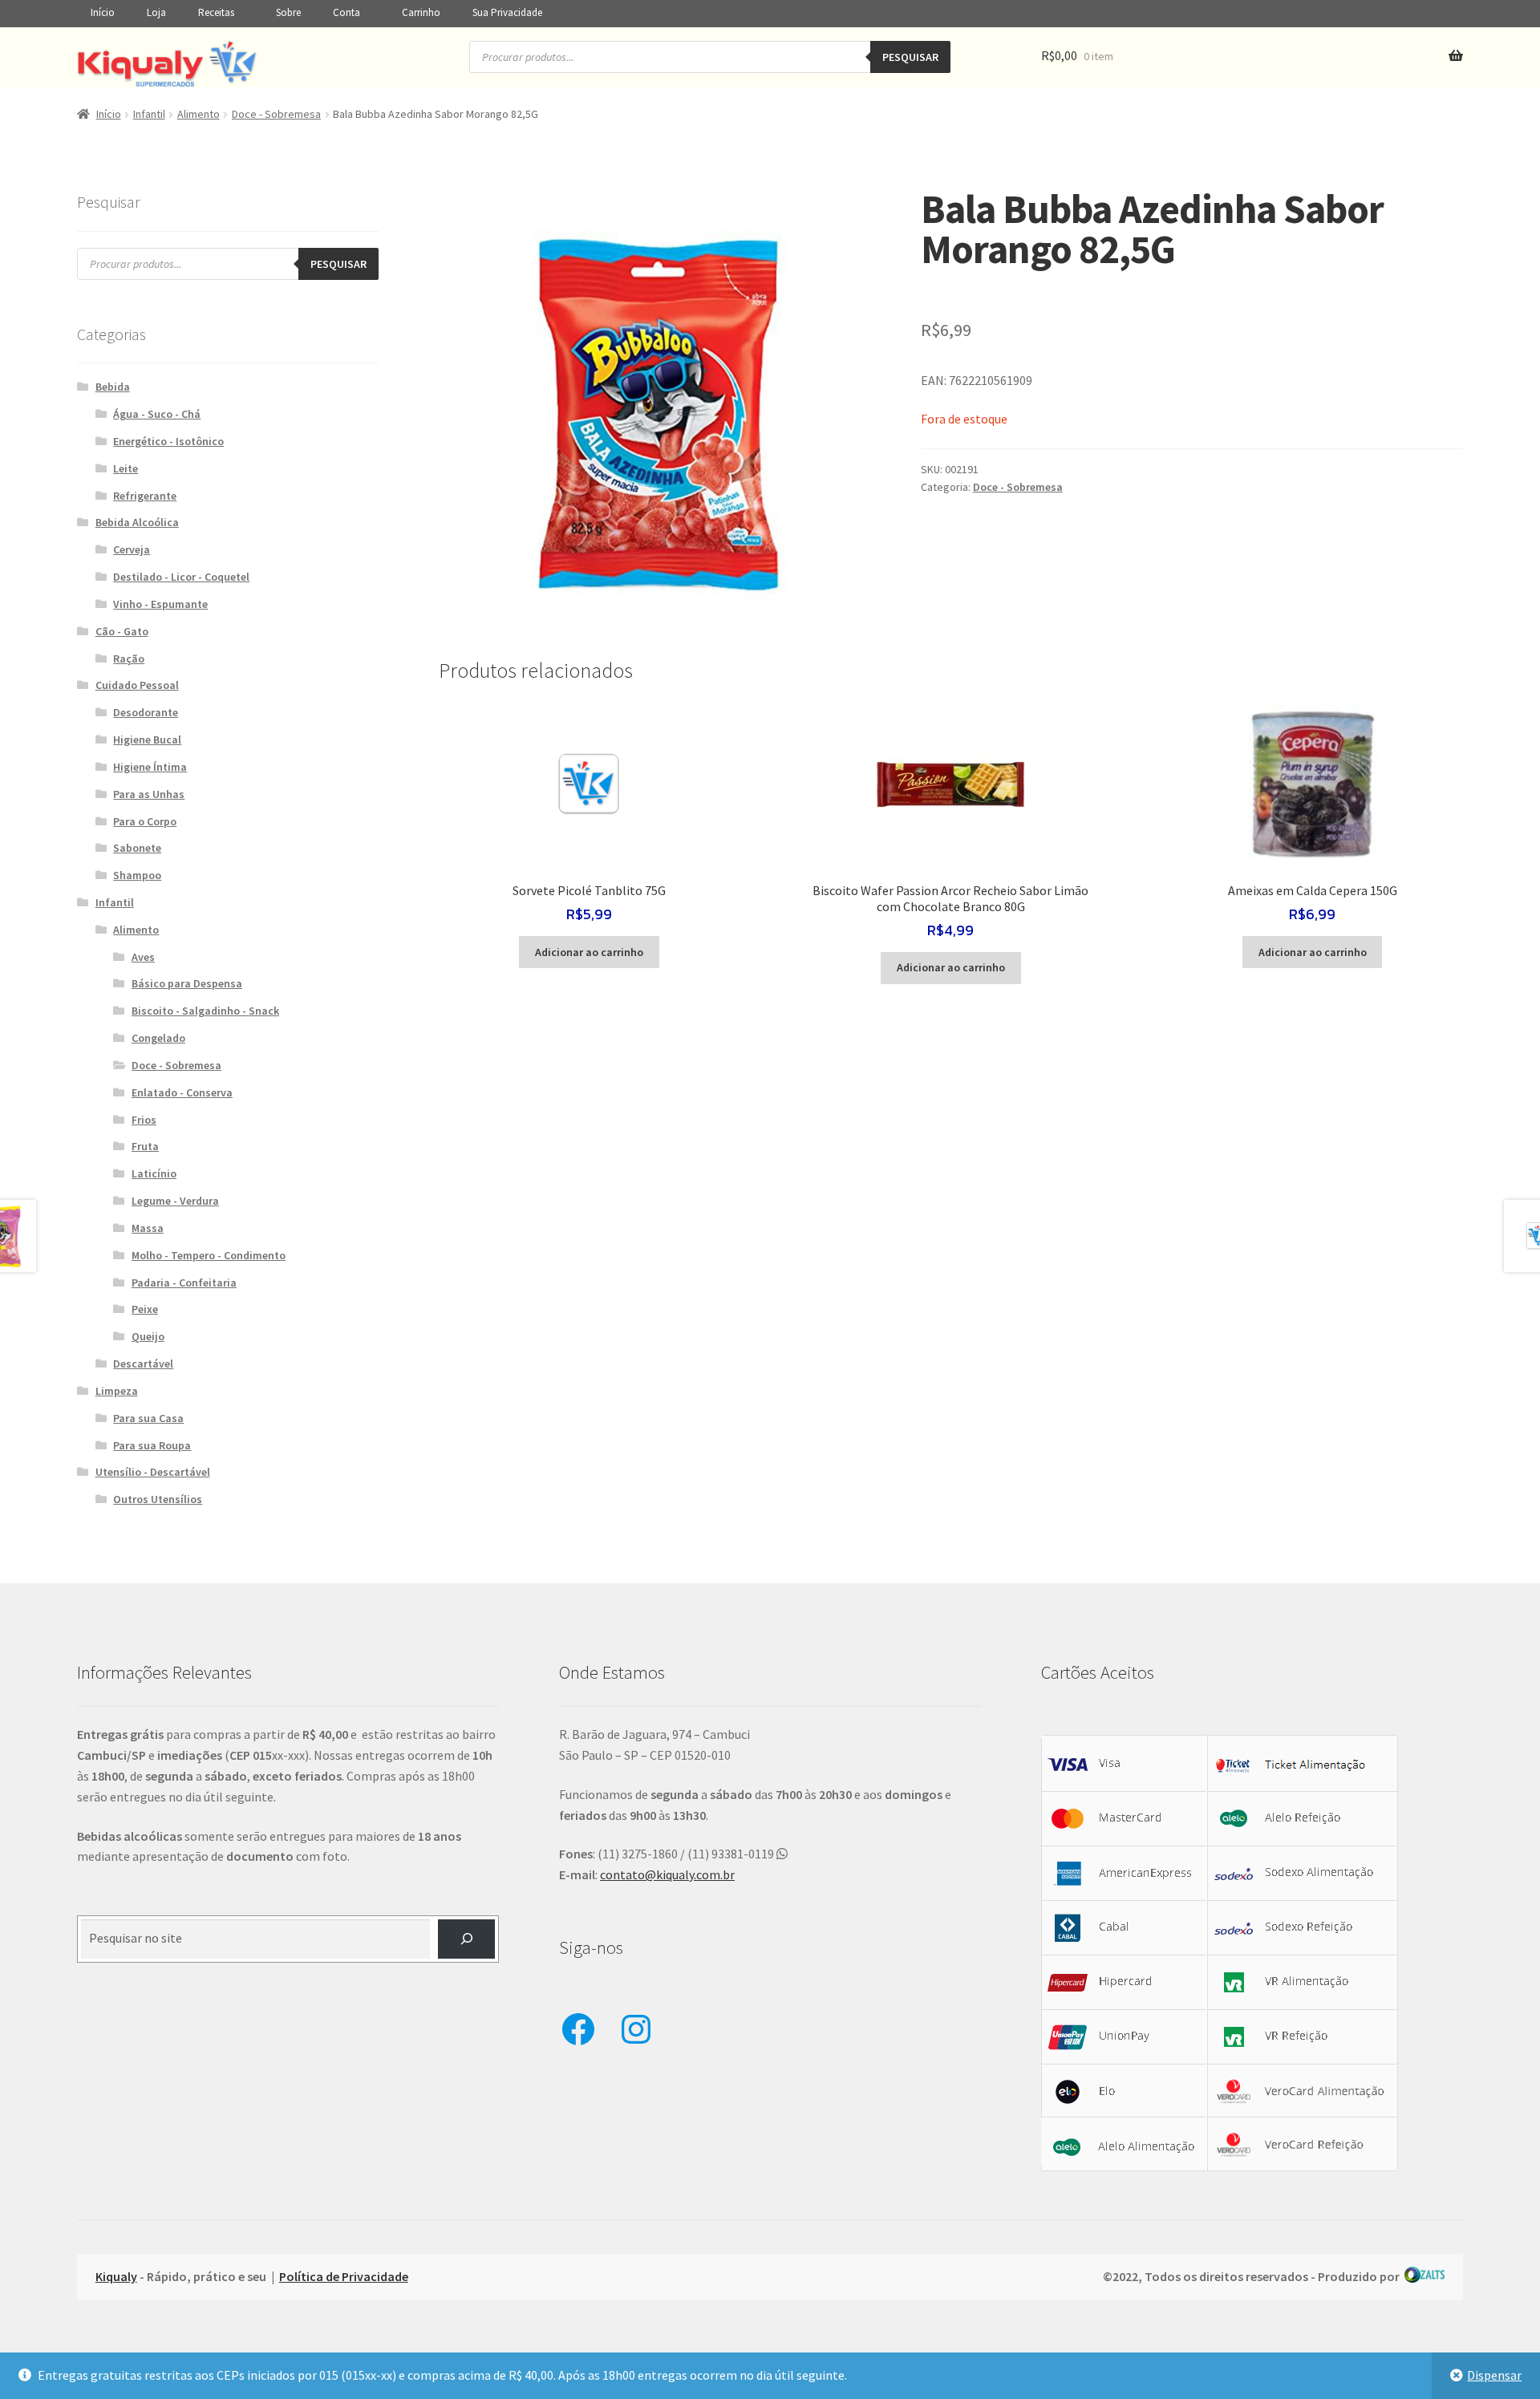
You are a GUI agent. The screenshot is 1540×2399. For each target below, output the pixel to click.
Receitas (216, 12)
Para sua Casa (148, 1418)
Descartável (143, 1364)
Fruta (145, 1146)
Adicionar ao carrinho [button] (589, 952)
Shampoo (137, 875)
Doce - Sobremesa (276, 114)
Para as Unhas (149, 794)
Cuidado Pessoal (137, 685)
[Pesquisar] (466, 1939)
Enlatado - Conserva (182, 1092)
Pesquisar (910, 57)
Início (103, 12)
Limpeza (117, 1391)
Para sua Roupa (152, 1445)
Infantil (149, 114)
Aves (143, 957)
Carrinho (421, 12)
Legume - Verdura (175, 1201)
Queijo (148, 1336)
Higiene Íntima (150, 767)
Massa (148, 1228)
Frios (144, 1120)
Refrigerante (145, 496)
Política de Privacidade (344, 2276)
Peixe (145, 1309)
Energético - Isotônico (168, 441)
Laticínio (154, 1173)
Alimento (199, 114)
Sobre (288, 12)
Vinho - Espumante (160, 604)
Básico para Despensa (187, 983)
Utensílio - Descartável (153, 1472)
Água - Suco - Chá (157, 414)
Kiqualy (116, 2276)
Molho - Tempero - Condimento (209, 1255)
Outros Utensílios (158, 1499)
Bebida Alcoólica (137, 522)
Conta (346, 12)
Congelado (158, 1038)
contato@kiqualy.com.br (667, 1874)
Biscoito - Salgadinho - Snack (205, 1011)
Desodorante (146, 712)
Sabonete (137, 848)
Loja (156, 12)
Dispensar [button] (1494, 2375)
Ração (129, 659)
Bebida (113, 387)
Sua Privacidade (507, 12)
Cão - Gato (122, 631)
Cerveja (132, 549)
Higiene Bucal (147, 740)
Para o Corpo (145, 821)
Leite (126, 468)
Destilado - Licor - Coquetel (181, 577)
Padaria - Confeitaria (184, 1283)
